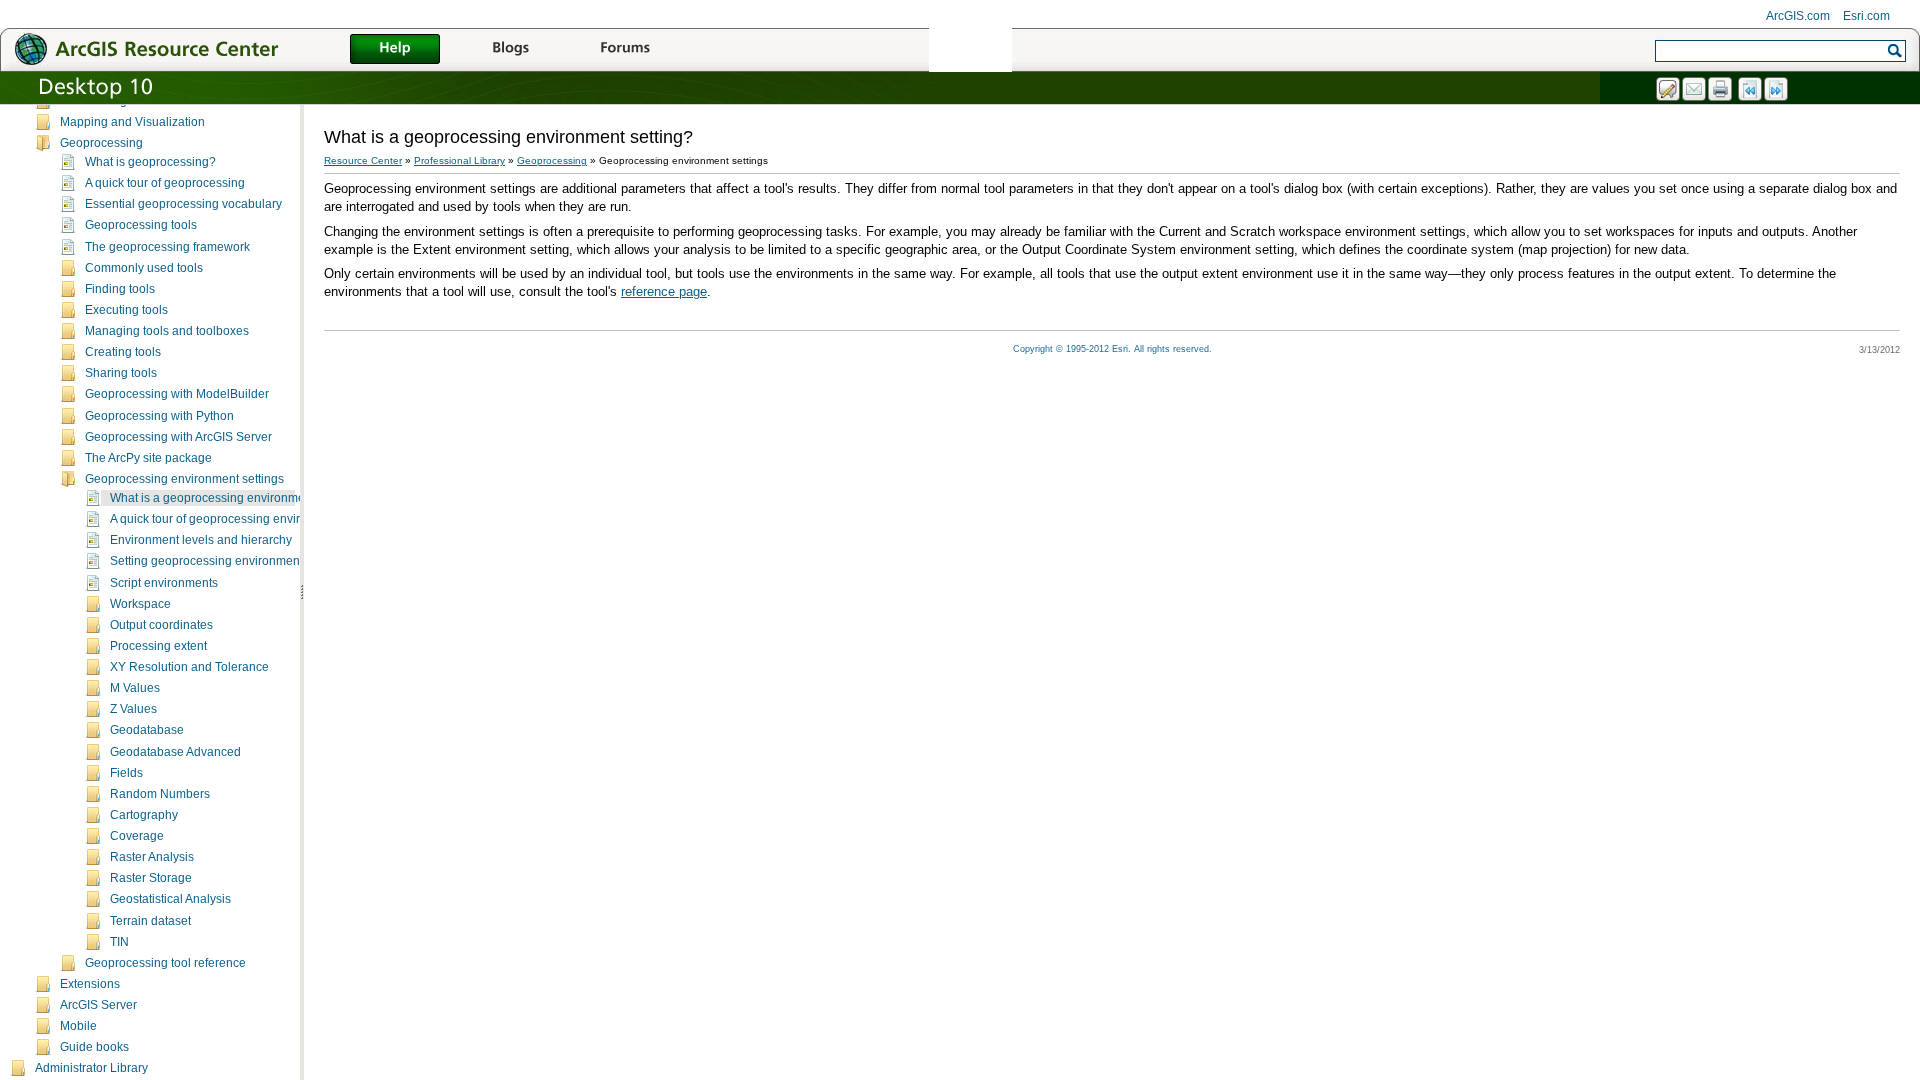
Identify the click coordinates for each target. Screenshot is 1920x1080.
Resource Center (363, 160)
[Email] (1695, 90)
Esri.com (1866, 16)
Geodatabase (147, 730)
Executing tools (126, 310)
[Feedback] (1669, 90)
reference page (664, 291)
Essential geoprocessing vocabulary (183, 204)
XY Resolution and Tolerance (189, 667)
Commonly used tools (144, 268)
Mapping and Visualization (132, 122)
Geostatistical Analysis (170, 899)
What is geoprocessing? (150, 162)
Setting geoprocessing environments (209, 561)
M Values (135, 688)
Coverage (137, 836)
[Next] (1777, 90)
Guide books (94, 1047)
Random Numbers (160, 794)
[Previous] (1751, 90)
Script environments (164, 583)
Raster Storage (151, 878)
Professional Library (459, 160)
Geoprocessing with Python (159, 416)
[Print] (1721, 90)
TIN (119, 942)
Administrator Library (91, 1068)
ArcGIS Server (98, 1005)
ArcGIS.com (1798, 16)
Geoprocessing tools (141, 225)
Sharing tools (121, 373)
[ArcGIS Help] (395, 50)
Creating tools (123, 352)
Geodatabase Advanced (175, 752)
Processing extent (158, 646)
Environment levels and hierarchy (201, 540)
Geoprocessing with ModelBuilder (177, 394)
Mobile (78, 1026)
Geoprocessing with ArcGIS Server (178, 437)
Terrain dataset (150, 921)
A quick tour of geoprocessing (165, 183)
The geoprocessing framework (167, 247)
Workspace (140, 604)
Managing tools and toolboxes (167, 331)
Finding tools (120, 289)
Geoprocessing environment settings (184, 479)
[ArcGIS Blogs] (510, 50)
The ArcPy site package (148, 458)
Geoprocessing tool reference (165, 963)
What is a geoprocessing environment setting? (235, 498)
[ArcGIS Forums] (625, 50)
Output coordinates (161, 625)
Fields (126, 773)
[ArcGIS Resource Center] (190, 48)
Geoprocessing (101, 143)
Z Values (133, 709)
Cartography (144, 815)
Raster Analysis (152, 857)
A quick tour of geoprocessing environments (228, 519)
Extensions (90, 984)
